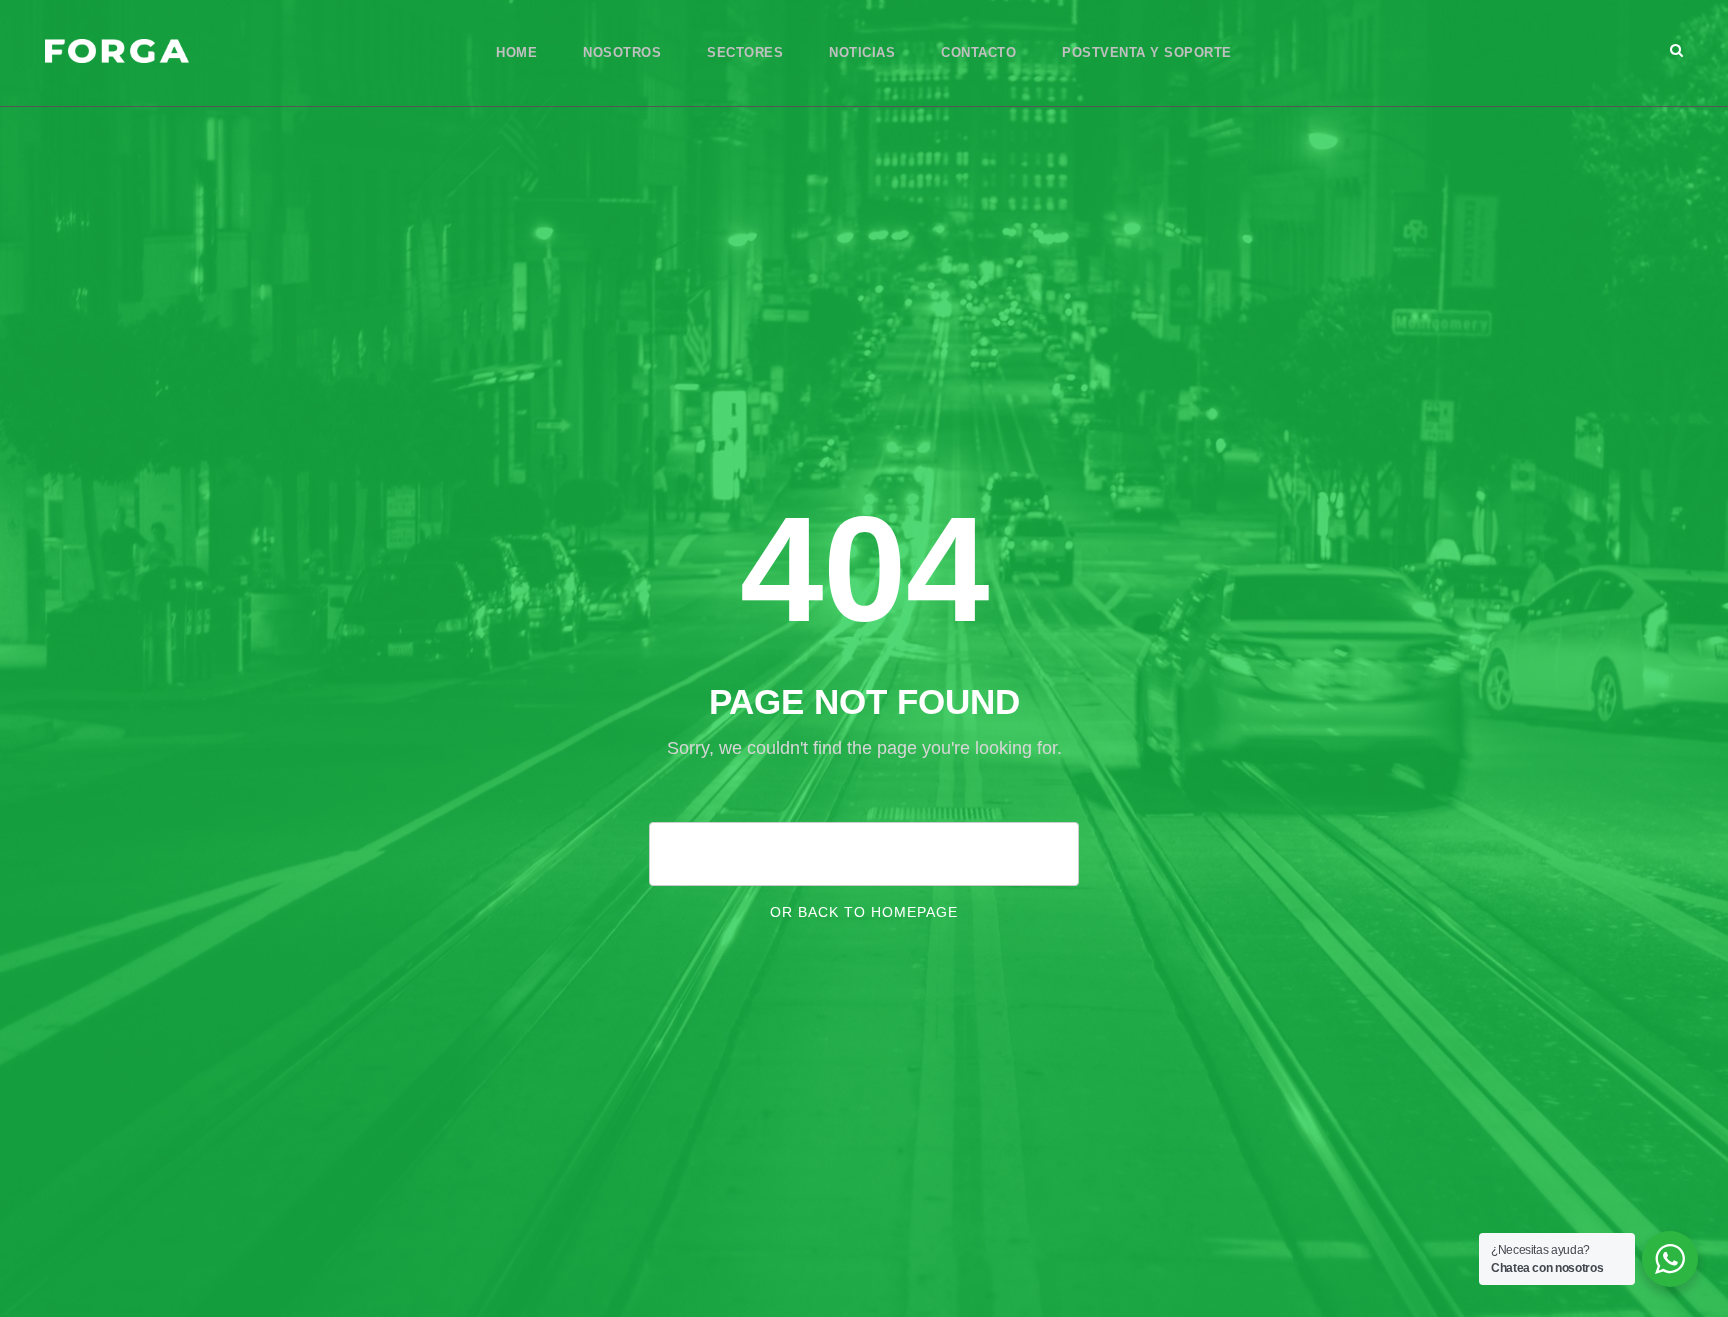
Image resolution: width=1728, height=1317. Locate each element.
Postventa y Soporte (1147, 52)
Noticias (862, 52)
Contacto (978, 52)
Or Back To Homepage (864, 912)
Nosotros (622, 52)
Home (516, 52)
